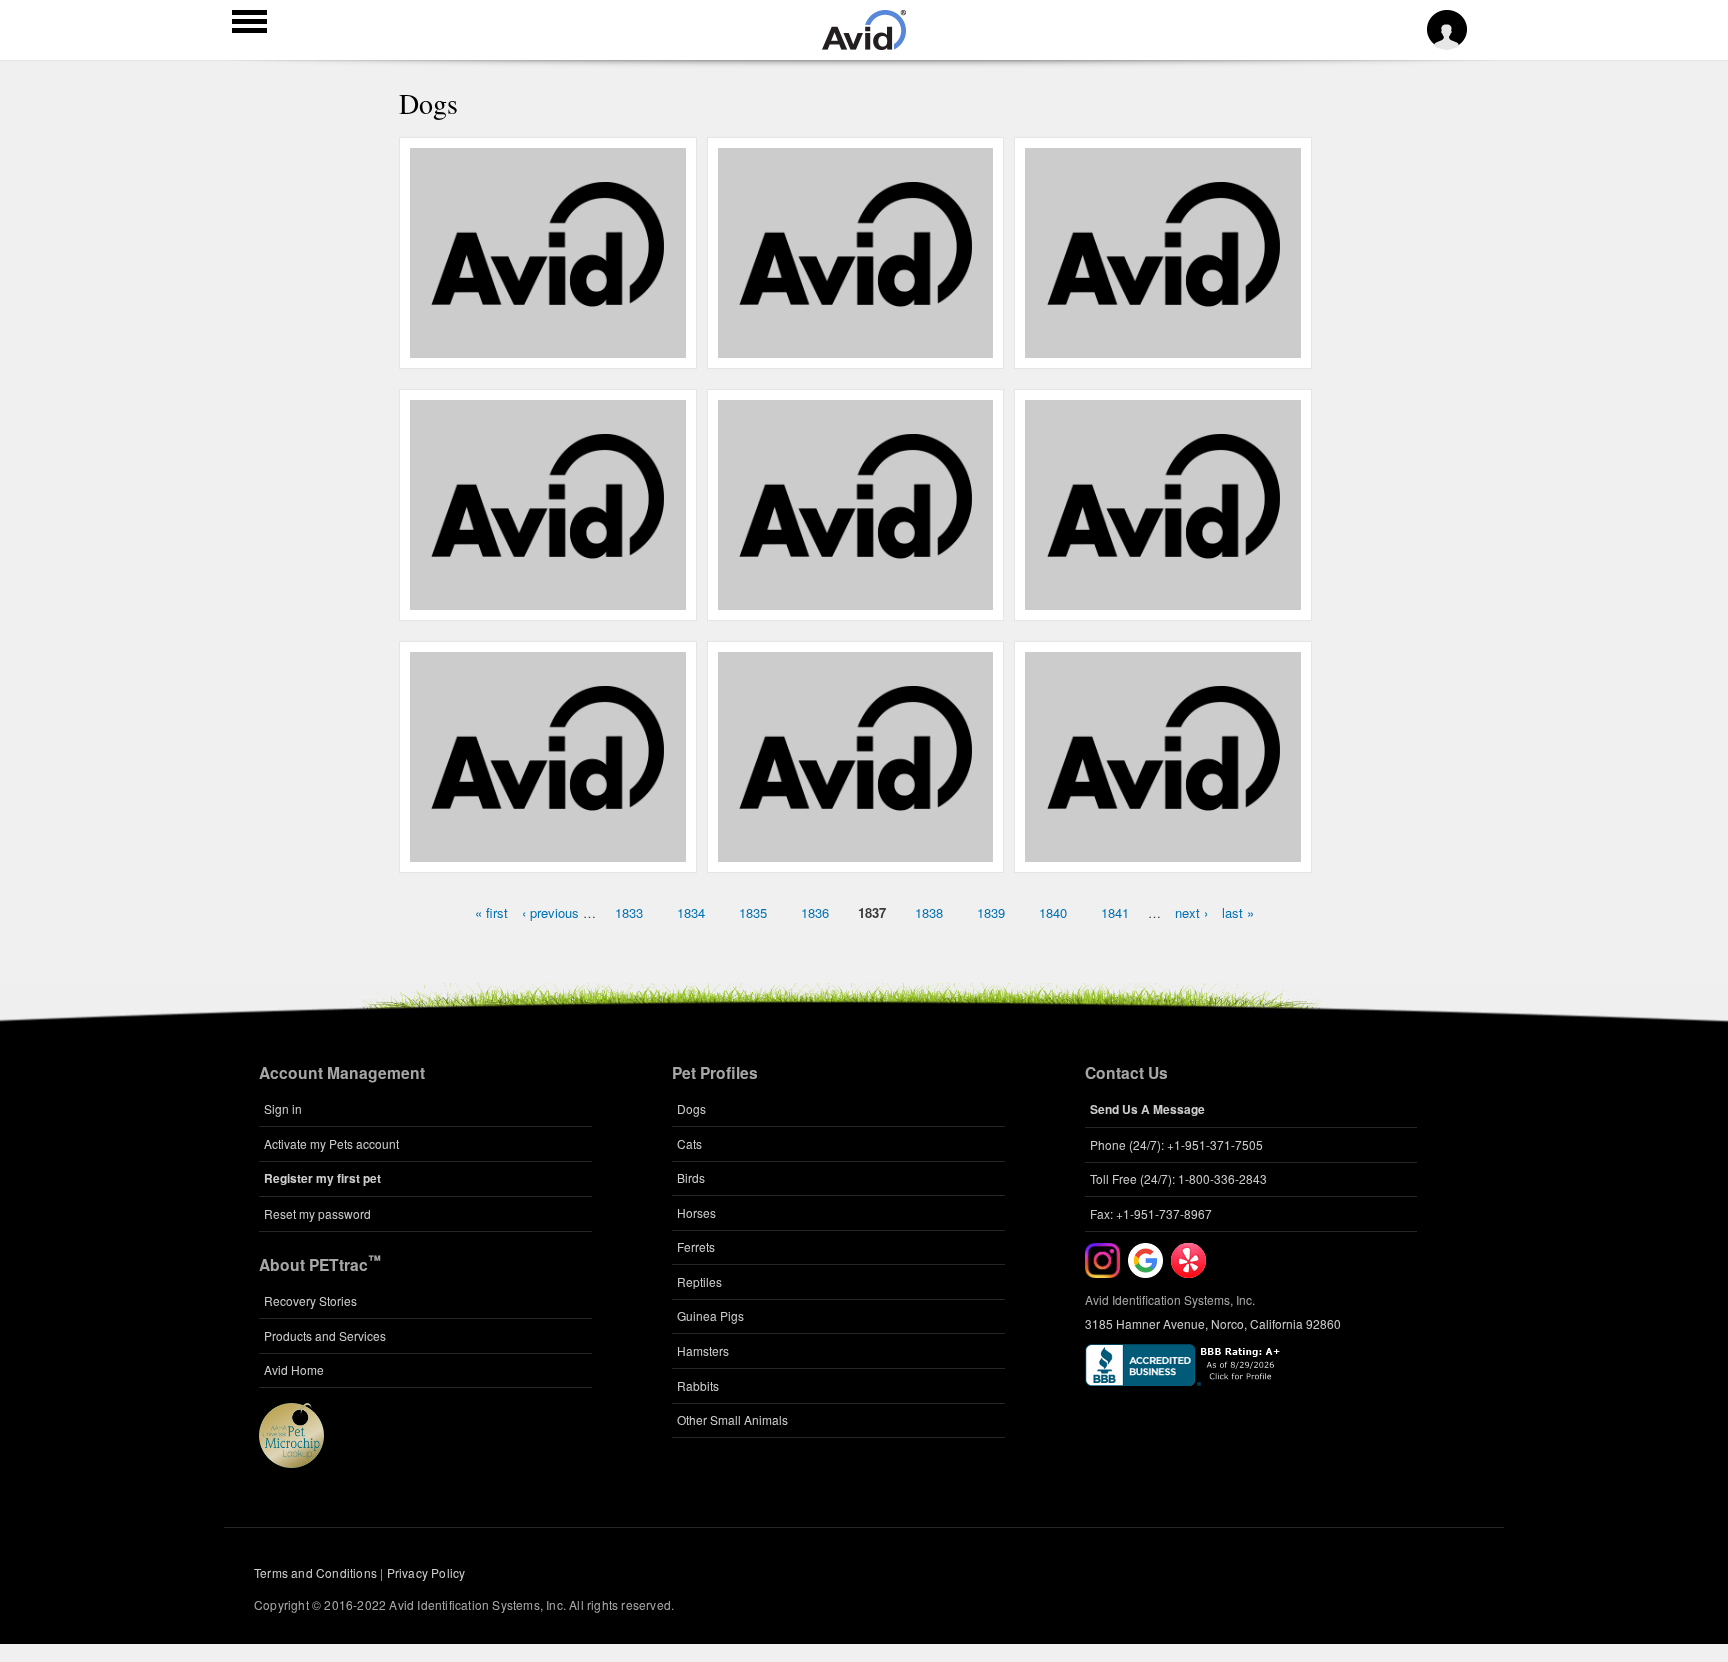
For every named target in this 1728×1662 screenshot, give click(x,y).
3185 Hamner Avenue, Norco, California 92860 (1213, 1323)
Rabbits (698, 1385)
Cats (689, 1143)
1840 (1053, 912)
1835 (753, 912)
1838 (929, 912)
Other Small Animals (732, 1419)
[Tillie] (1163, 851)
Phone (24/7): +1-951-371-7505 (1176, 1144)
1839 (991, 912)
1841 (1115, 912)
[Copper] (547, 599)
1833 (629, 912)
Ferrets (696, 1246)
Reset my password (317, 1213)
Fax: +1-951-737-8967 (1151, 1213)
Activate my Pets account (331, 1143)
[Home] (864, 44)
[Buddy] (855, 599)
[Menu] (249, 24)
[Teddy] (1163, 347)
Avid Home (294, 1369)
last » (1238, 912)
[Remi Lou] (1163, 599)
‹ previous (550, 912)
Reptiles (699, 1281)
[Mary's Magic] (855, 347)
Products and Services (325, 1335)
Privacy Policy (426, 1572)
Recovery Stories (310, 1300)
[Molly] (547, 851)
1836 (815, 912)
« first (491, 912)
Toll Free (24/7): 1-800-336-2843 (1178, 1178)
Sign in (283, 1108)
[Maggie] (547, 347)
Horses (696, 1212)
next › (1191, 912)
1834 (691, 912)
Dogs (691, 1108)
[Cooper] (855, 851)
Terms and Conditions (315, 1572)
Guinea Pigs (710, 1315)
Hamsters (703, 1350)
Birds (691, 1177)
